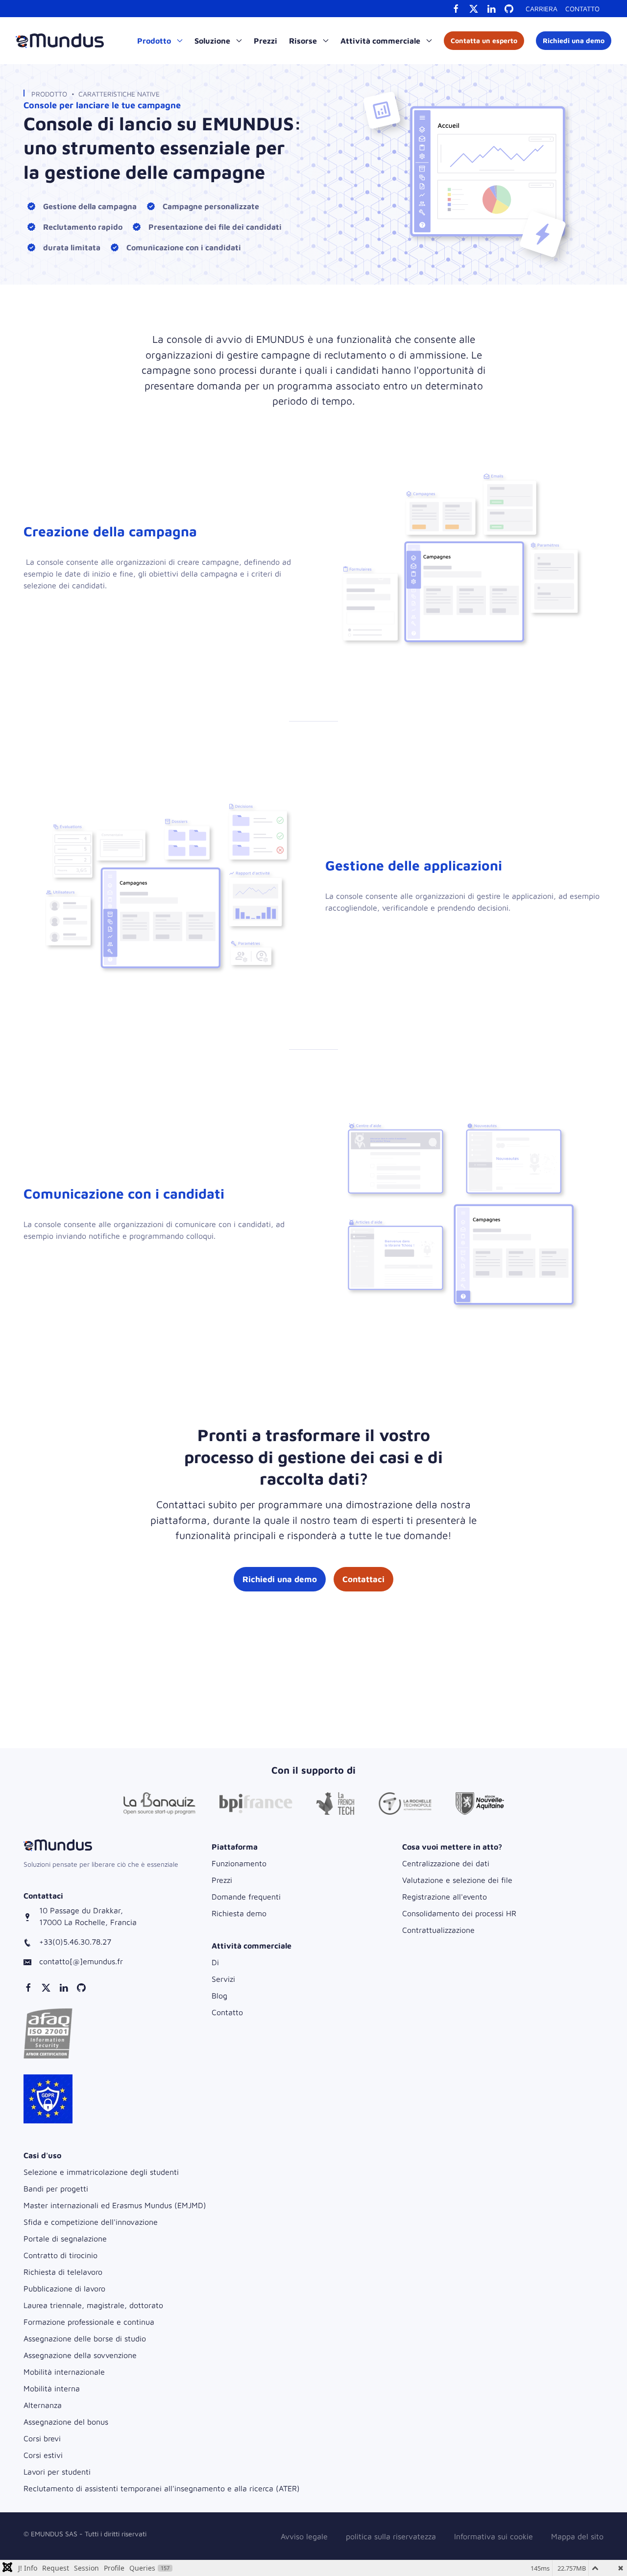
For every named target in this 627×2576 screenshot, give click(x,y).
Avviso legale (304, 2536)
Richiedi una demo (574, 40)
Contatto (582, 9)
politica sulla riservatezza (391, 2536)
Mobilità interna (52, 2388)
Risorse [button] (304, 41)
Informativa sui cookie (494, 2536)
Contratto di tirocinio (60, 2255)
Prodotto (49, 94)
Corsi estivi (43, 2455)
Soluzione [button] (213, 41)
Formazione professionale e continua (89, 2322)
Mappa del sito (577, 2536)
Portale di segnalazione (65, 2239)
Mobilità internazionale (64, 2372)
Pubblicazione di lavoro (64, 2288)
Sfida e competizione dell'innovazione (91, 2222)
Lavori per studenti (57, 2472)
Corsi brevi (42, 2438)
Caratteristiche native (119, 94)
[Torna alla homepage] (60, 41)
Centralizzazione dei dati (446, 1863)
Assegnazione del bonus (66, 2422)
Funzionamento (239, 1863)
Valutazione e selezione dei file (457, 1880)
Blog (219, 1996)
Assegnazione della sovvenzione (80, 2355)
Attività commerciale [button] (381, 41)
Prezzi (265, 41)
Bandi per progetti (56, 2189)
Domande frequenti (246, 1897)
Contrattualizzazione (438, 1930)
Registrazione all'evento (445, 1897)
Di (215, 1962)
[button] (48, 2033)
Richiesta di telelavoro (63, 2272)
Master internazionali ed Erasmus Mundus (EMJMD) (115, 2205)
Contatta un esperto (484, 40)
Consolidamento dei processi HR (459, 1913)
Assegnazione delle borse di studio (85, 2338)
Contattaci (363, 1579)
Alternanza (43, 2405)
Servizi (223, 1979)
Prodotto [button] (155, 41)
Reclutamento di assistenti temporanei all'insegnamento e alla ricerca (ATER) (162, 2488)
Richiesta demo (239, 1913)
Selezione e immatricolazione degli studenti (101, 2172)
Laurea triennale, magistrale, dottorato (93, 2305)
